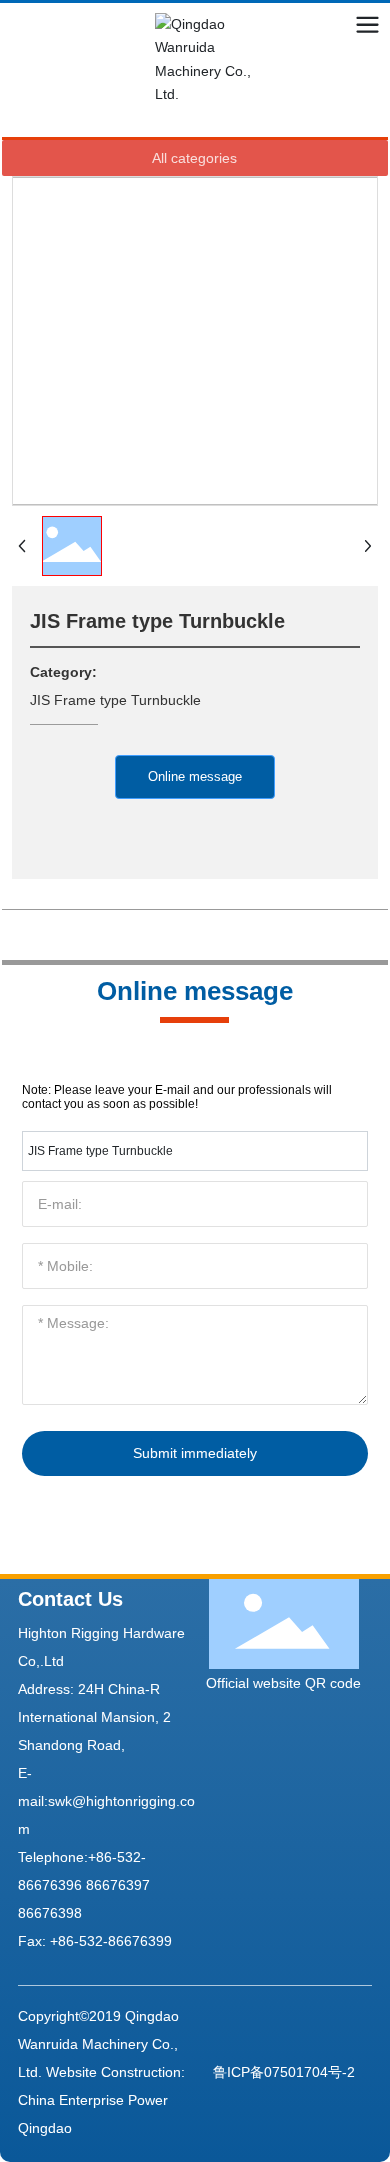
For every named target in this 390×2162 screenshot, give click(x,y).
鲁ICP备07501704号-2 (284, 2072)
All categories (194, 158)
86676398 (50, 1913)
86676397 (118, 1885)
